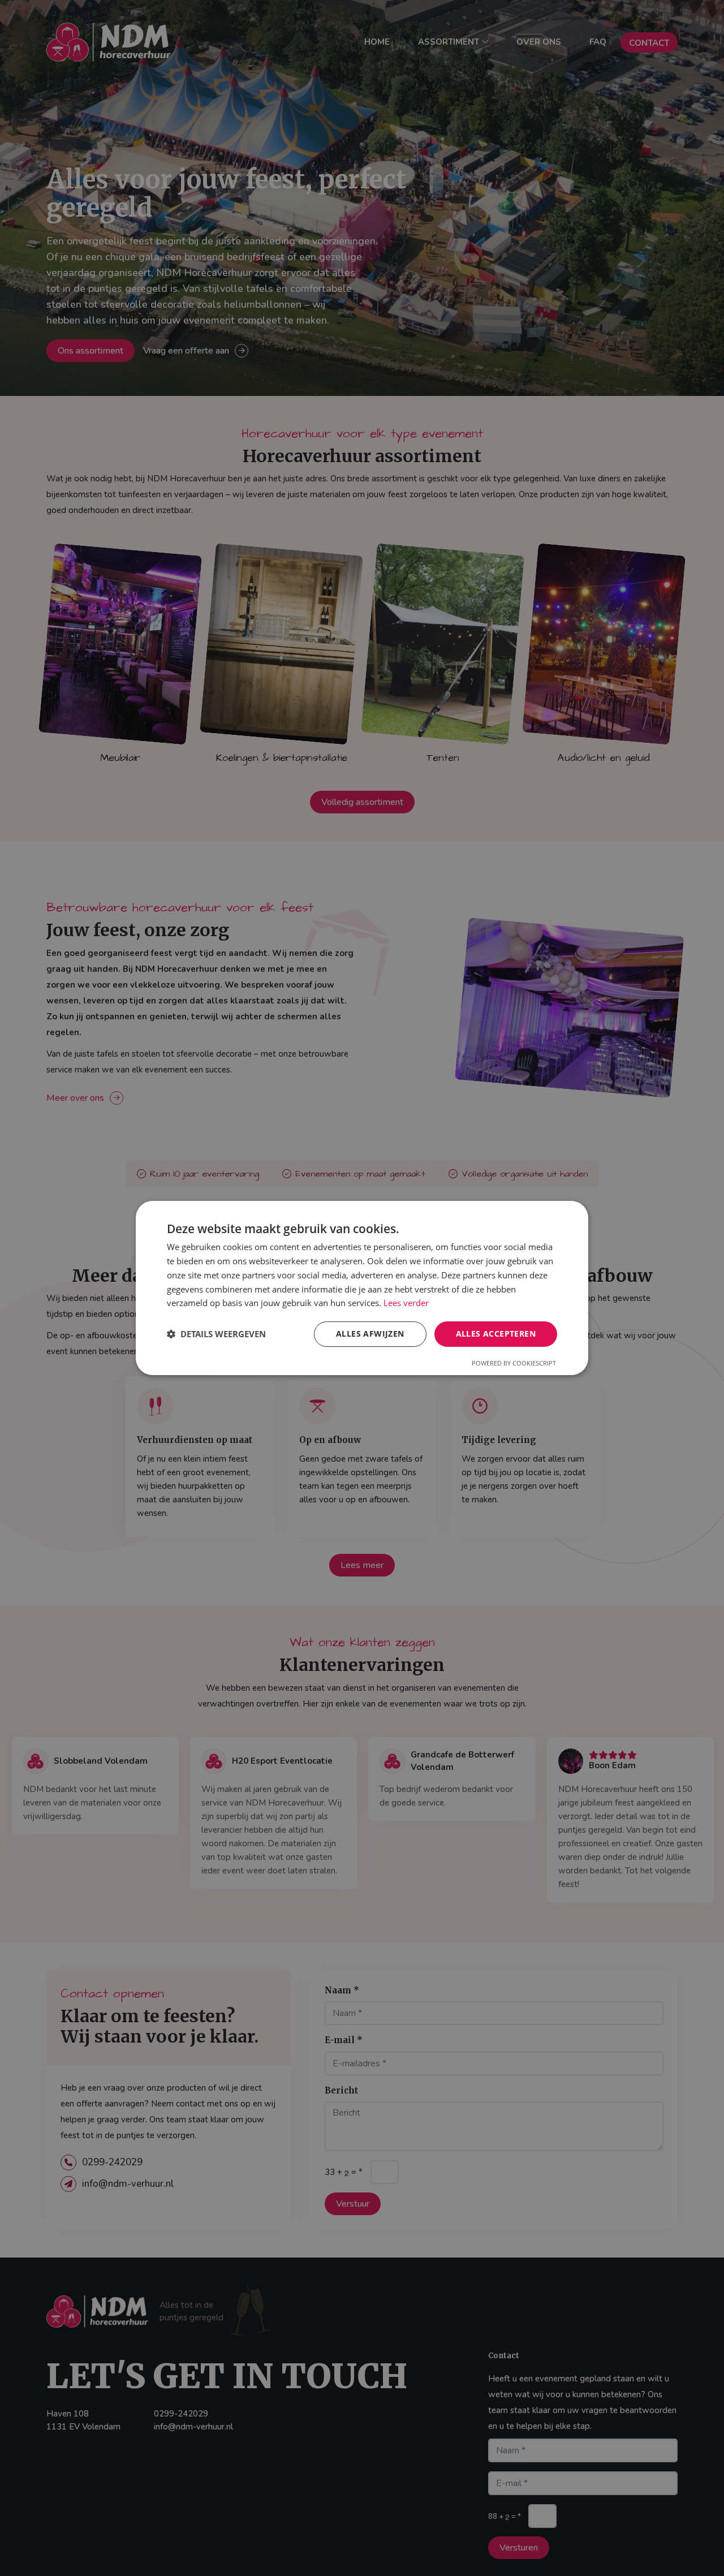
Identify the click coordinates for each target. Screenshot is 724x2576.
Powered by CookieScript (514, 1363)
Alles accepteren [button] (496, 1334)
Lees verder (406, 1303)
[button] (216, 1334)
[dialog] (362, 1288)
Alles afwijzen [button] (370, 1334)
